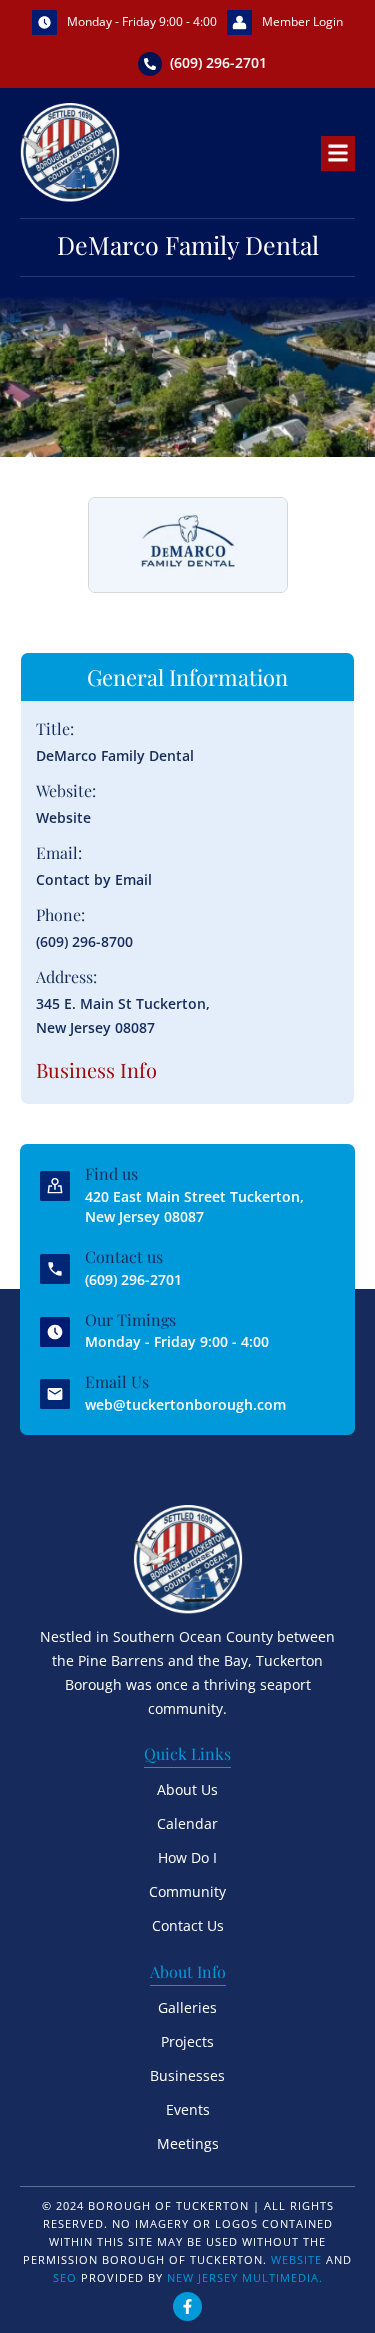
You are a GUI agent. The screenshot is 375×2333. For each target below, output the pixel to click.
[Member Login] (239, 22)
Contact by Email (94, 879)
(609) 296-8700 (84, 941)
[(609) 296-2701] (150, 64)
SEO (65, 2277)
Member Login (302, 21)
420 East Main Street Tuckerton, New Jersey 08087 (194, 1206)
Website (63, 817)
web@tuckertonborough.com (185, 1404)
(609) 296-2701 (218, 62)
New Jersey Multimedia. (245, 2277)
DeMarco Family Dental (115, 755)
